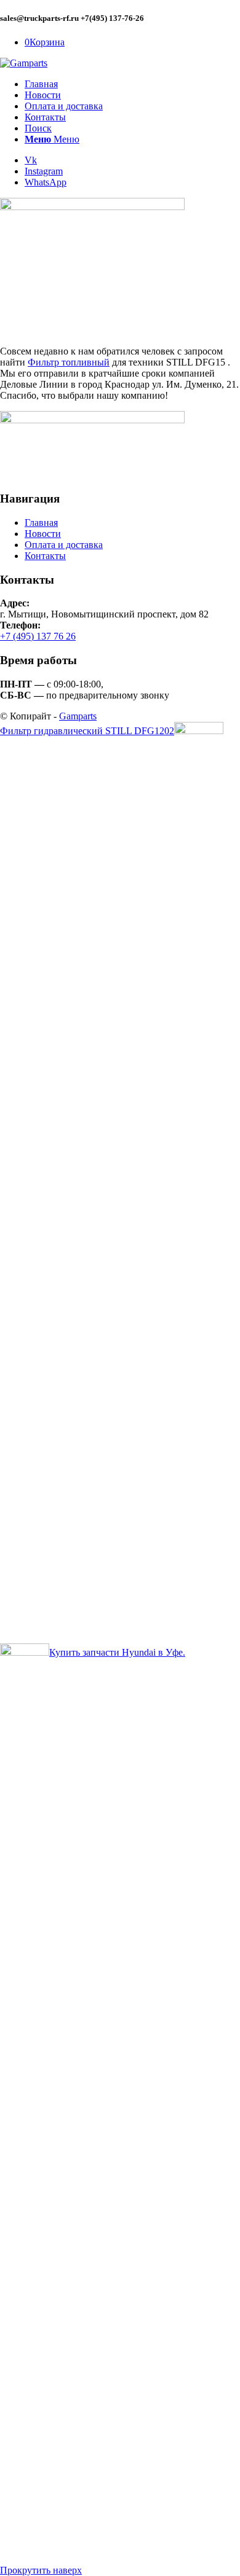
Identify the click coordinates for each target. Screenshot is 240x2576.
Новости (43, 534)
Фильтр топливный (69, 362)
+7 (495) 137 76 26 (38, 636)
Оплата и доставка (64, 545)
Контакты (45, 556)
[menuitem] (132, 84)
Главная (41, 523)
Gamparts (78, 716)
